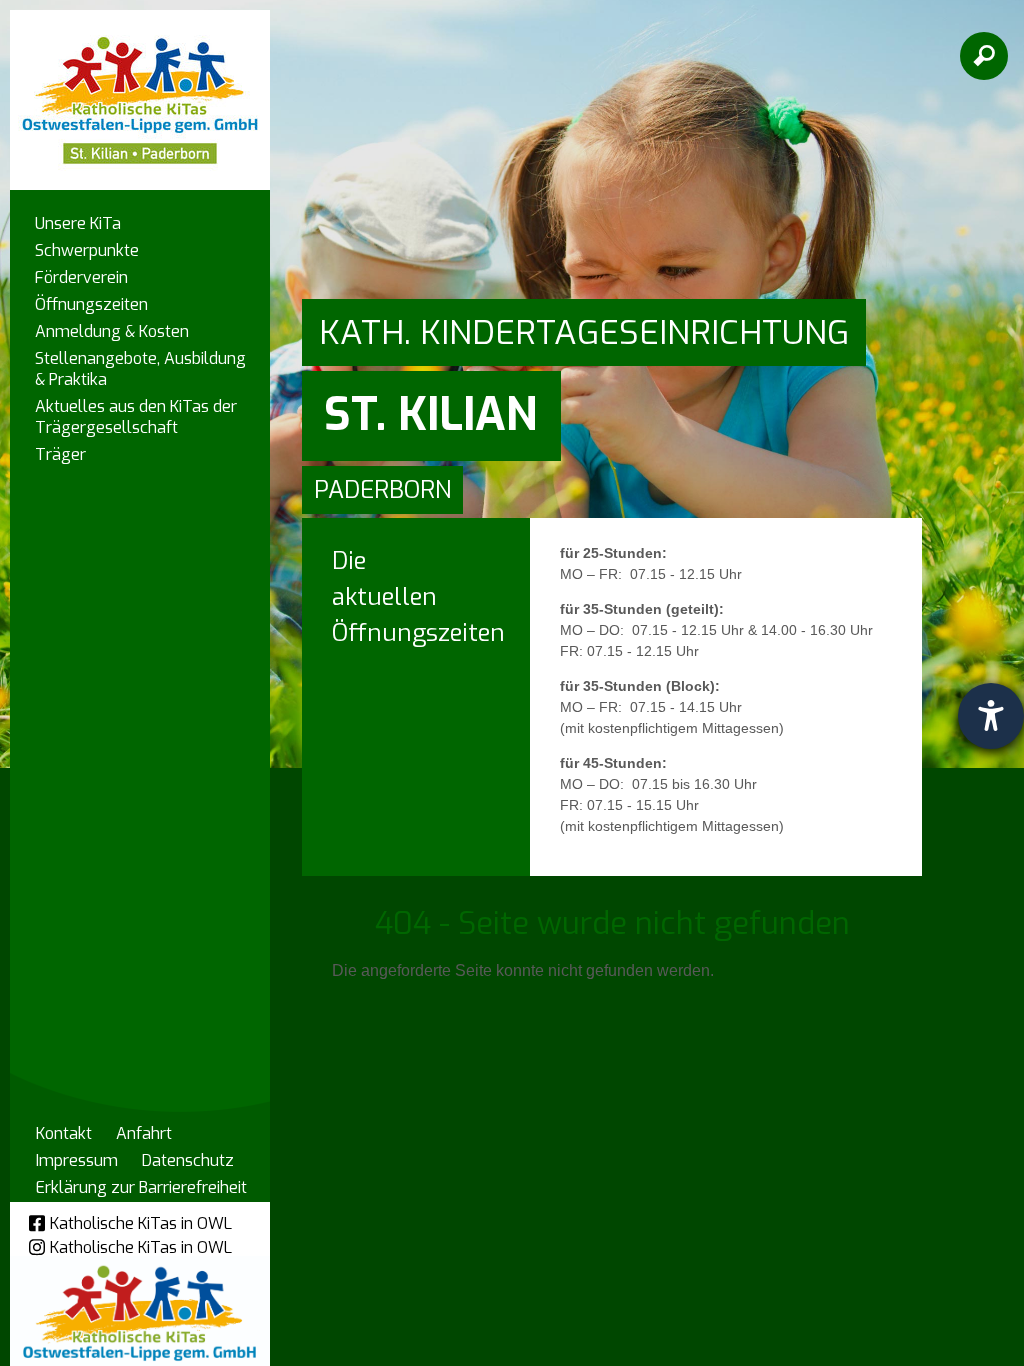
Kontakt (64, 1133)
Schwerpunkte (87, 250)
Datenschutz (188, 1160)
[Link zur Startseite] (140, 90)
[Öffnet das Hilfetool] (991, 716)
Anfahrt (144, 1133)
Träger (60, 454)
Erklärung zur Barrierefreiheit (141, 1187)
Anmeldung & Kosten (112, 331)
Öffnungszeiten (91, 304)
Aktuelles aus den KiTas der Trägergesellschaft (136, 417)
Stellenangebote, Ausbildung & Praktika (140, 369)
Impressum (77, 1160)
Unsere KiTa (78, 223)
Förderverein (81, 277)
